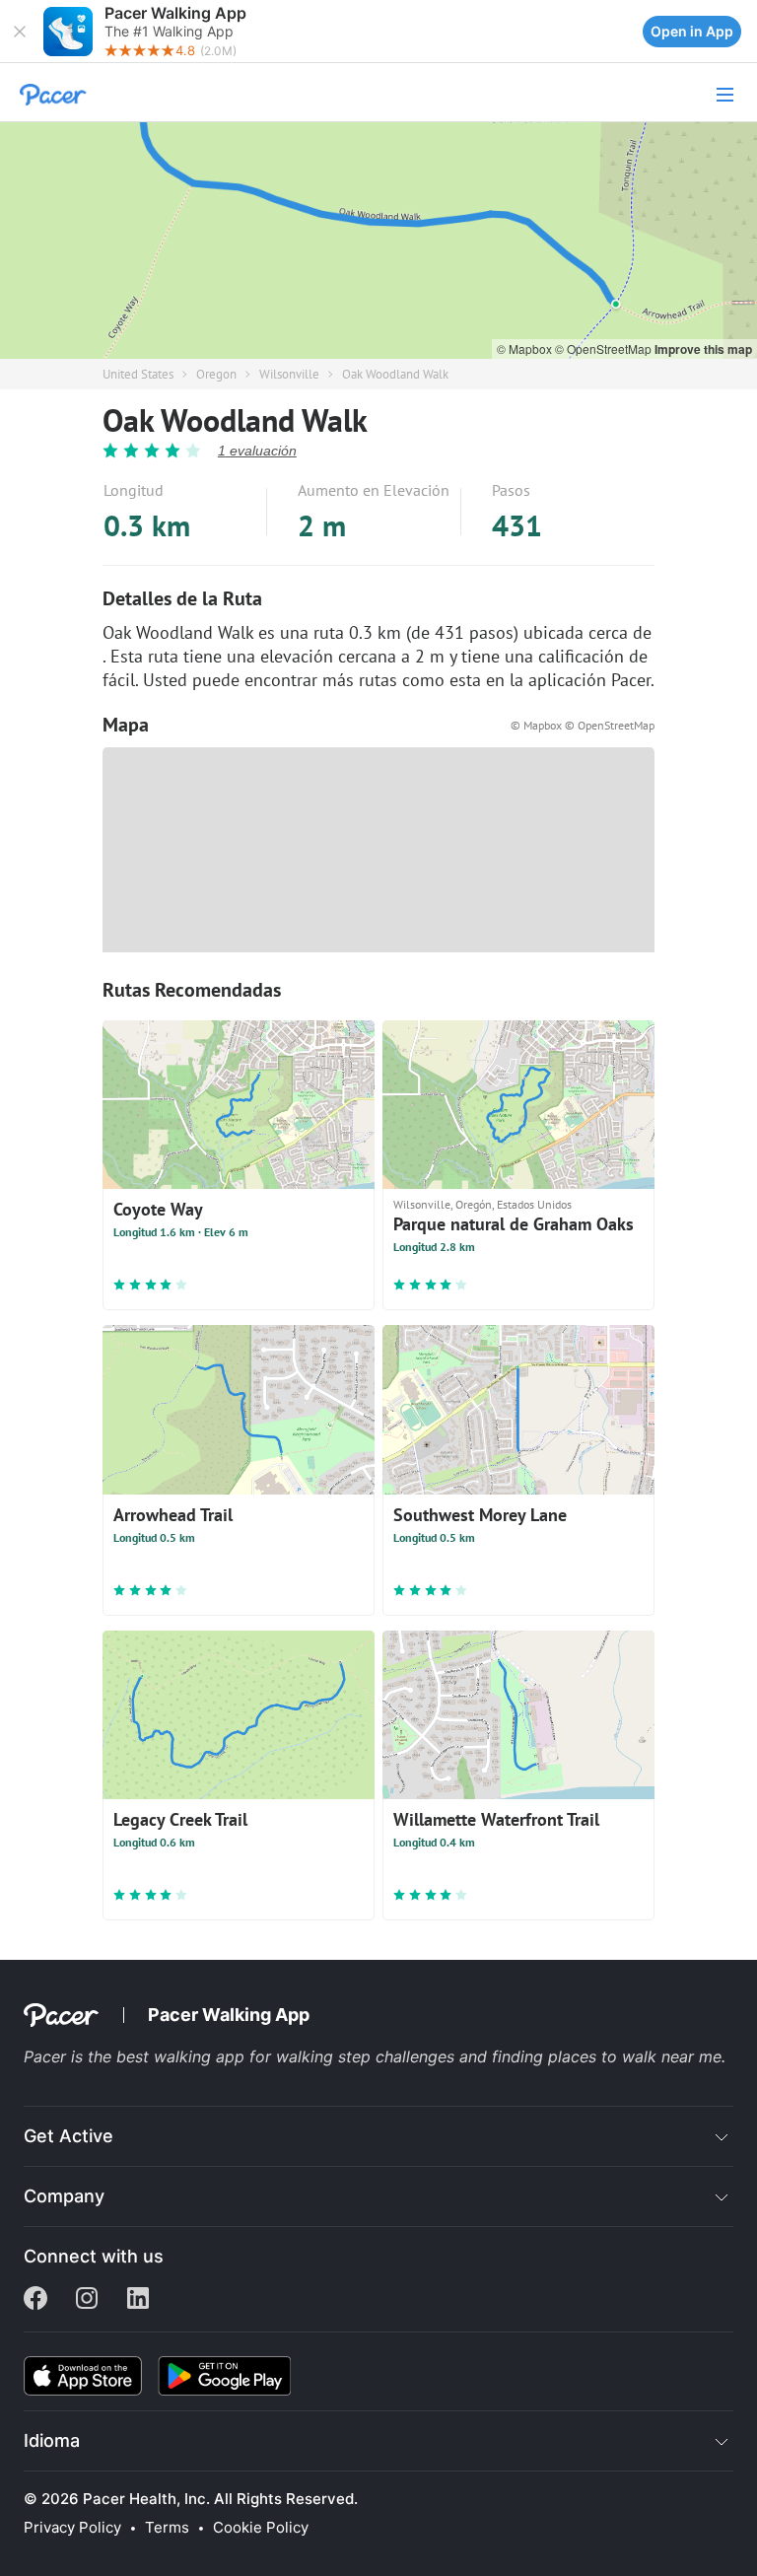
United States (138, 374)
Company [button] (64, 2196)
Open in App (692, 31)
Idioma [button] (52, 2440)
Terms (167, 2528)
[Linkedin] (138, 2300)
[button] (20, 32)
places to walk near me (635, 2056)
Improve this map (703, 349)
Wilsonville (289, 374)
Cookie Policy (261, 2528)
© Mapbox (526, 348)
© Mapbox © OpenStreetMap (583, 725)
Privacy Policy (72, 2528)
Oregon (216, 374)
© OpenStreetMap (605, 348)
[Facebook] (35, 2300)
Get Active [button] (69, 2136)
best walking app (183, 2056)
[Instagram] (87, 2300)
